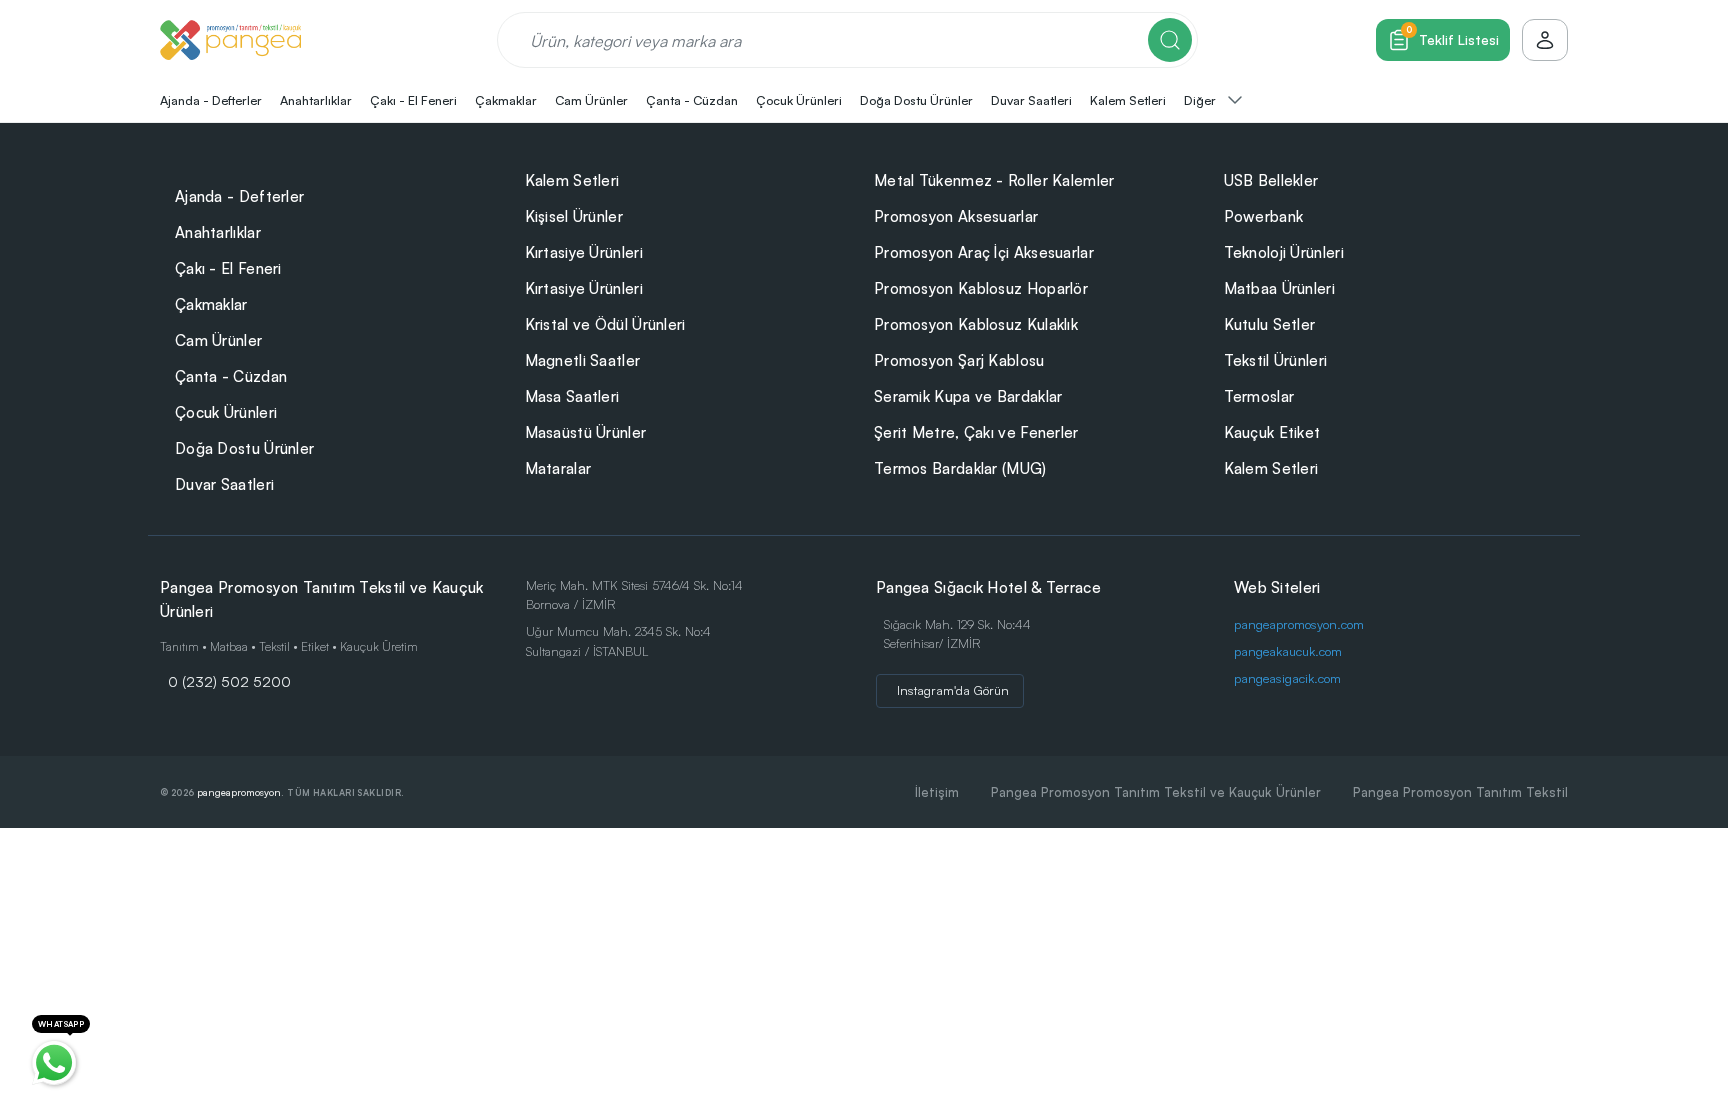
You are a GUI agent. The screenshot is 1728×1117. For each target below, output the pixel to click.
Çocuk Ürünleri (226, 412)
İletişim (937, 792)
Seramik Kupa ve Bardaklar (968, 396)
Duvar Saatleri (224, 484)
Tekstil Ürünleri (1276, 360)
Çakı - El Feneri (228, 268)
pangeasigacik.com (1287, 678)
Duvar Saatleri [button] (1031, 100)
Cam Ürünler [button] (591, 100)
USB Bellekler (1271, 180)
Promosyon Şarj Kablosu (959, 360)
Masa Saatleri (572, 396)
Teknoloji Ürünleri (1284, 252)
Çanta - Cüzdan (231, 376)
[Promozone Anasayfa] (230, 40)
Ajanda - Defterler (239, 196)
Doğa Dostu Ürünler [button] (916, 100)
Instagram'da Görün (953, 690)
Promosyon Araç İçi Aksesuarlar (984, 252)
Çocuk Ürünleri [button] (799, 100)
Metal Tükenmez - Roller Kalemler (994, 180)
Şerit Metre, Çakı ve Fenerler (976, 432)
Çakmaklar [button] (506, 100)
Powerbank (1264, 216)
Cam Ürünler (218, 340)
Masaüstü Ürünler (586, 432)
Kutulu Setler (1270, 324)
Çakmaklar (211, 304)
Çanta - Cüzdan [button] (692, 100)
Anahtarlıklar (218, 232)
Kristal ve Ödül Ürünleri (605, 324)
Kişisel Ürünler (574, 216)
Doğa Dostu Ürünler (244, 448)
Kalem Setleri (572, 180)
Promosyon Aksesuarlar (956, 216)
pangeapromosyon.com (1299, 624)
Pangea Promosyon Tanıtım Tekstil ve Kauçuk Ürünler (1156, 792)
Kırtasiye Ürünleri (584, 252)
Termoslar (1259, 396)
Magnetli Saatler (583, 360)
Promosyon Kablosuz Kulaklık (976, 324)
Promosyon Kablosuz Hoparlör (981, 288)
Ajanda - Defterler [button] (211, 100)
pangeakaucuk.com (1288, 651)
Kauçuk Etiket (1272, 432)
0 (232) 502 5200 (229, 681)
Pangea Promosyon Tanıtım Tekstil (1460, 792)
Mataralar (558, 468)
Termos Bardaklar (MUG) (960, 468)
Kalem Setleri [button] (1128, 100)
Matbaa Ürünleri (1280, 288)
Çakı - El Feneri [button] (413, 100)
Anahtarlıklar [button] (316, 100)
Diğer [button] (1201, 100)
